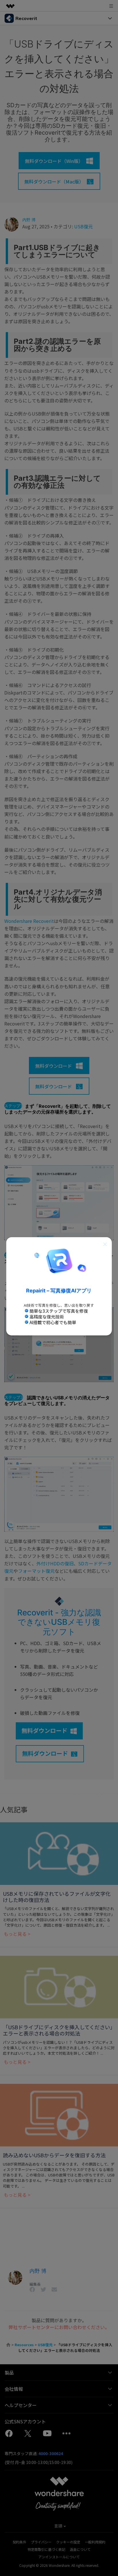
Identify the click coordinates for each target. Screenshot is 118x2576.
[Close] (105, 1244)
